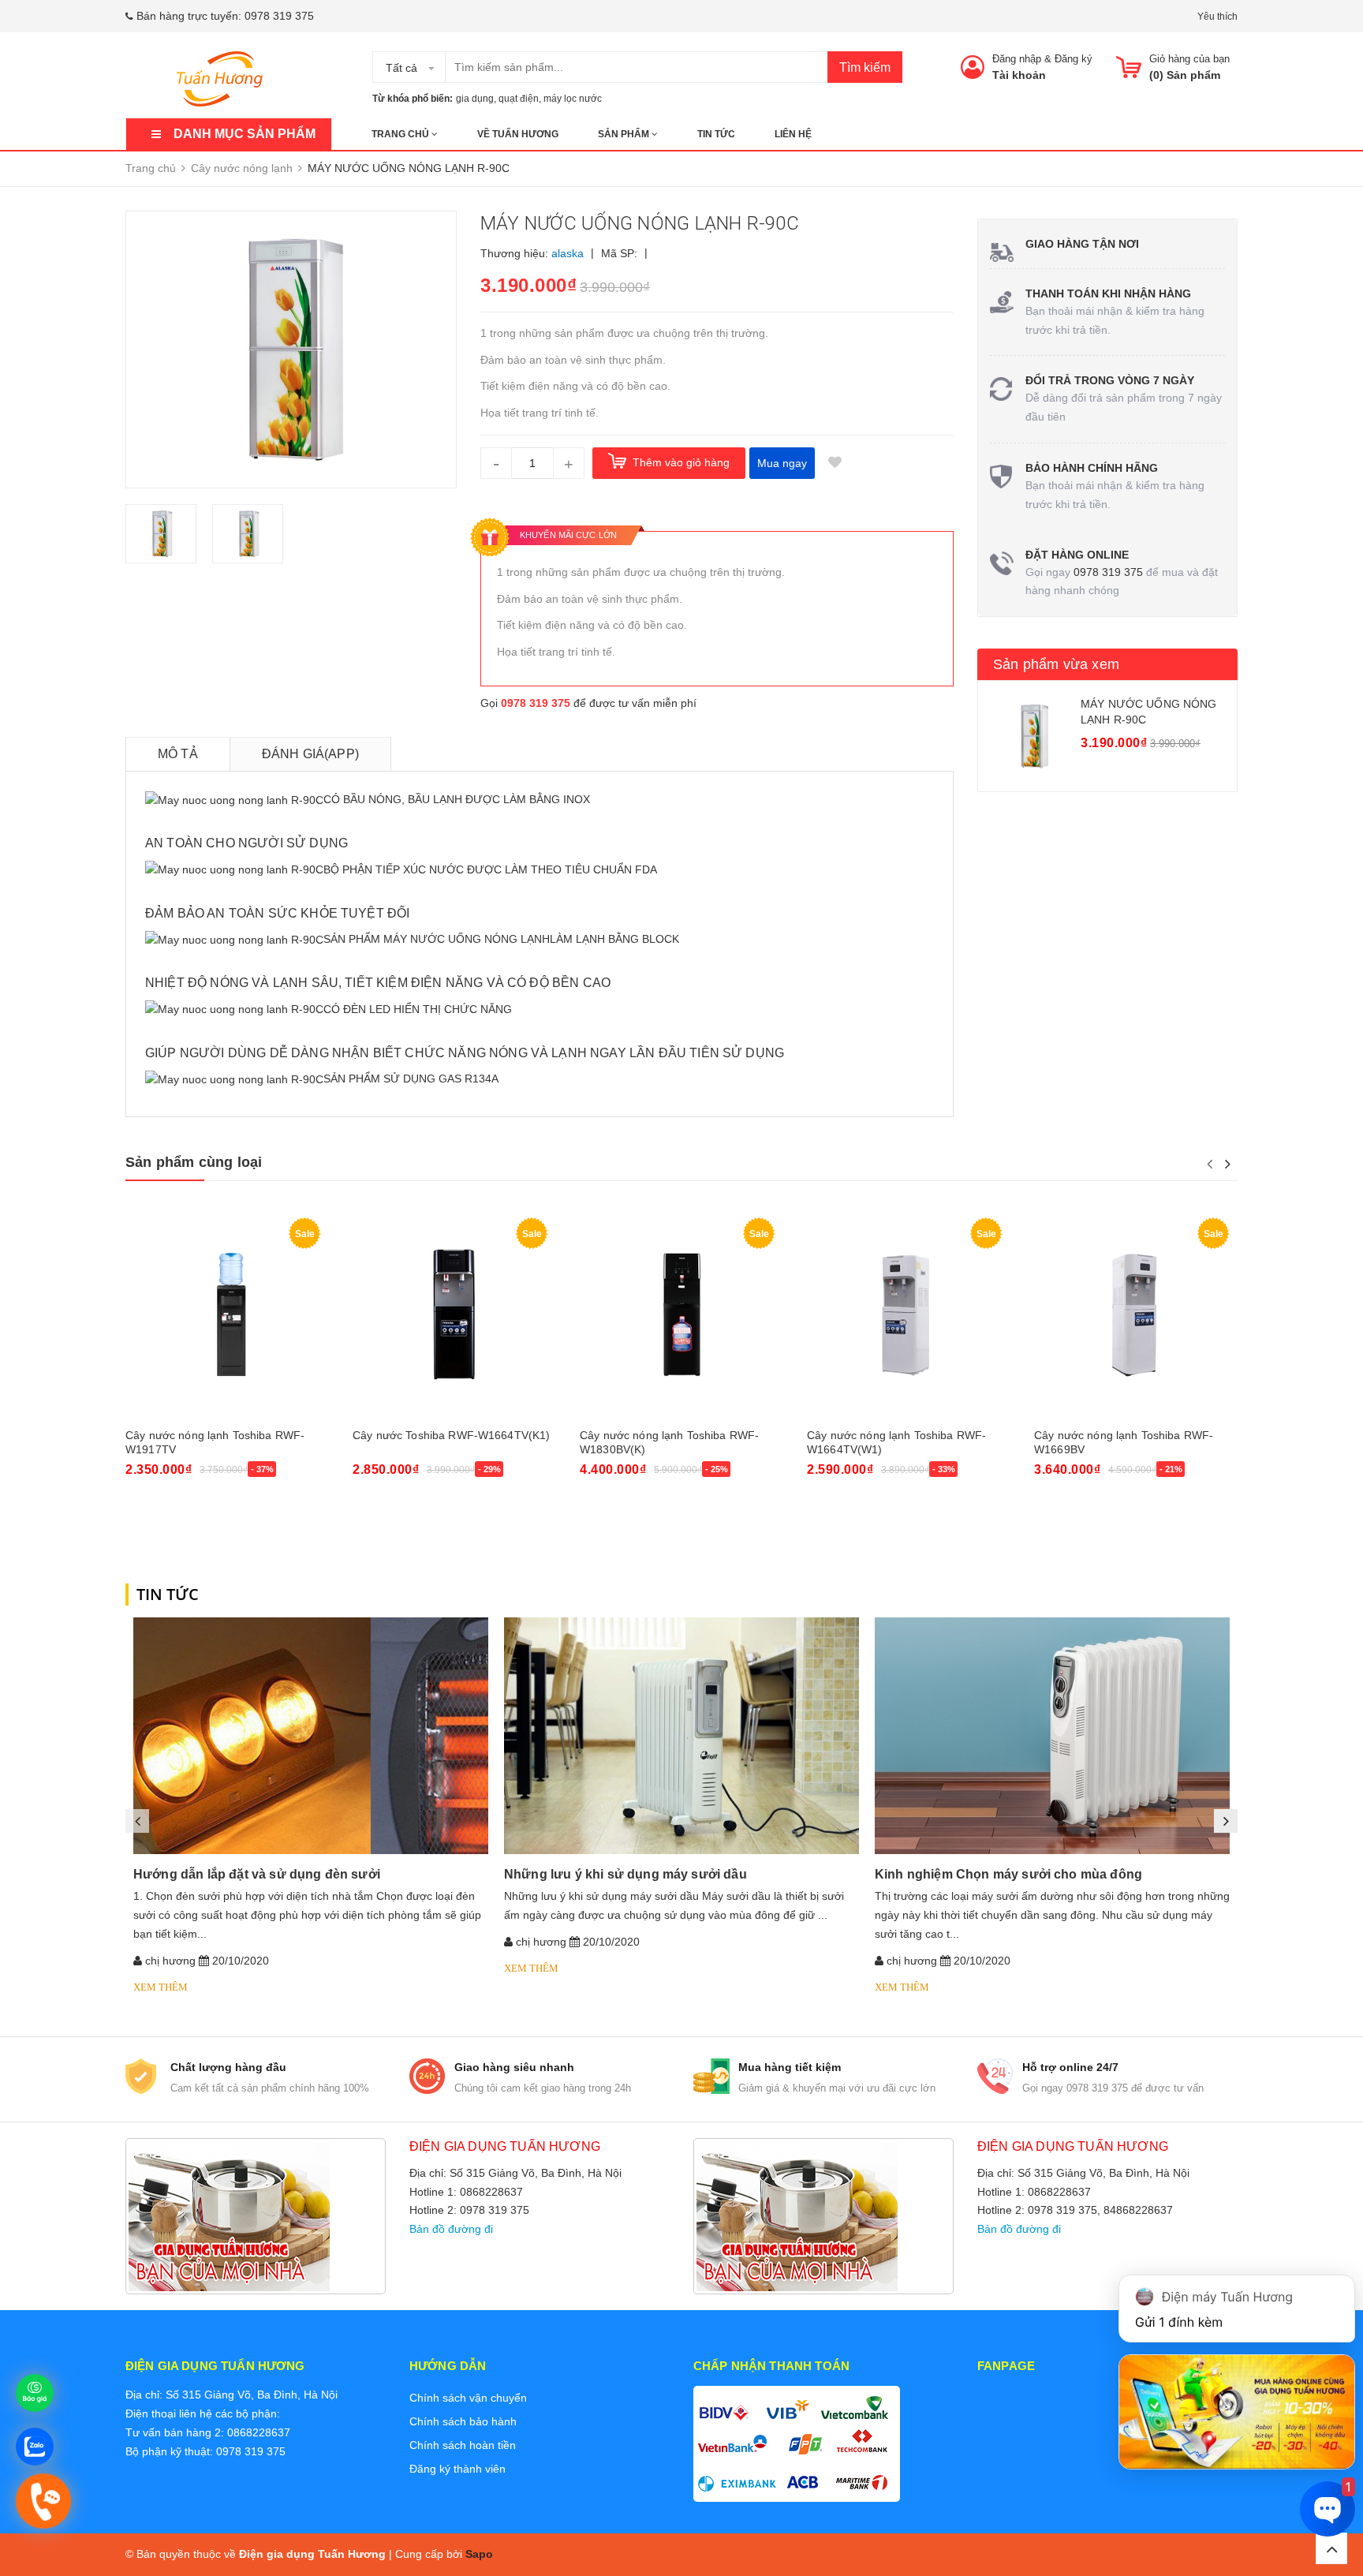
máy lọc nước (573, 99)
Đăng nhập (1017, 59)
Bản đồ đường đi (451, 2229)
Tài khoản (1019, 75)
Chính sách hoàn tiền (463, 2445)
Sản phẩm (625, 134)
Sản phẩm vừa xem (1056, 664)
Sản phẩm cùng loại (194, 1162)
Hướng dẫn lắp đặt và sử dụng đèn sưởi (257, 1874)
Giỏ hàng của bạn (1189, 59)
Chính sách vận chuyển (468, 2398)
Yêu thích (1217, 17)
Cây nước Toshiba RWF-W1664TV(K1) (451, 1435)
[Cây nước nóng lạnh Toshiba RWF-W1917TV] (227, 1315)
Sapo (479, 2554)
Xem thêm (161, 1987)
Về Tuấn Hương (518, 134)
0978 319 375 (279, 16)
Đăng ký (1074, 59)
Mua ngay (782, 463)
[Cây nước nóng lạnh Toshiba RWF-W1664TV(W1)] (909, 1315)
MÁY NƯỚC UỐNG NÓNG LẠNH (467, 939)
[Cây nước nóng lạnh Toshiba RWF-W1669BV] (1136, 1315)
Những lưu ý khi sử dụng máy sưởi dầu (625, 1874)
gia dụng (475, 99)
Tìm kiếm (865, 67)
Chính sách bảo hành (463, 2421)
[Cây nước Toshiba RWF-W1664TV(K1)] (454, 1315)
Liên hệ (793, 134)
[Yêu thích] (835, 463)
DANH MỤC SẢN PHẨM (245, 134)
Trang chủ (401, 134)
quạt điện (519, 99)
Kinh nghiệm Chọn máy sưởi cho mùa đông (1008, 1874)
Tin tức (716, 134)
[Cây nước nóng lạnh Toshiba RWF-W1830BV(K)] (681, 1315)
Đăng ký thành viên (457, 2469)
